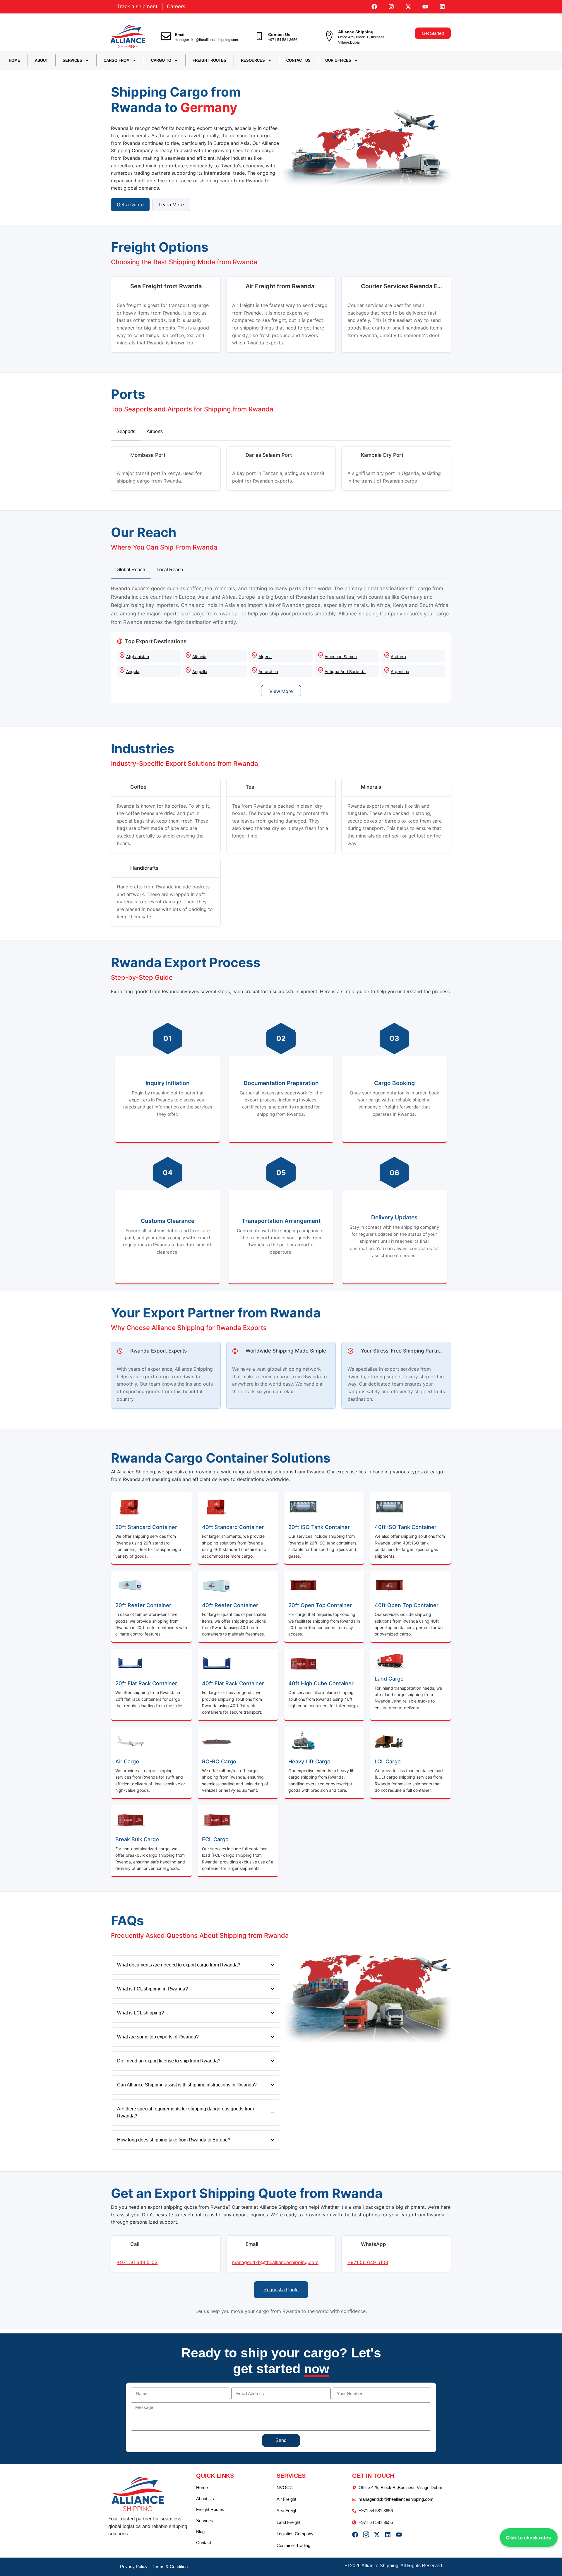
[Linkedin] (442, 7)
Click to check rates (528, 2538)
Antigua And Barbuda (345, 671)
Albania (199, 657)
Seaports (126, 431)
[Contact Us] (259, 36)
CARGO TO (161, 60)
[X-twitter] (408, 7)
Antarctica (268, 671)
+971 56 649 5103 (137, 2262)
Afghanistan (138, 657)
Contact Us (279, 35)
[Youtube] (425, 7)
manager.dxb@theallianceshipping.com (206, 40)
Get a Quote (130, 205)
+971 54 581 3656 (283, 40)
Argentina (400, 671)
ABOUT (41, 60)
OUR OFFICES (338, 60)
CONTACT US (298, 60)
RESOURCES (253, 60)
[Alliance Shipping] (329, 36)
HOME (14, 60)
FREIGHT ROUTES (209, 60)
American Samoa (341, 657)
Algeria (265, 657)
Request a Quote (281, 2290)
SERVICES (72, 60)
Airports (155, 431)
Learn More (171, 205)
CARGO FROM (117, 60)
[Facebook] (374, 7)
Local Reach (170, 570)
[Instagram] (391, 7)
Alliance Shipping (356, 32)
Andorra (398, 657)
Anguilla (200, 671)
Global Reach (131, 570)
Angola (133, 671)
